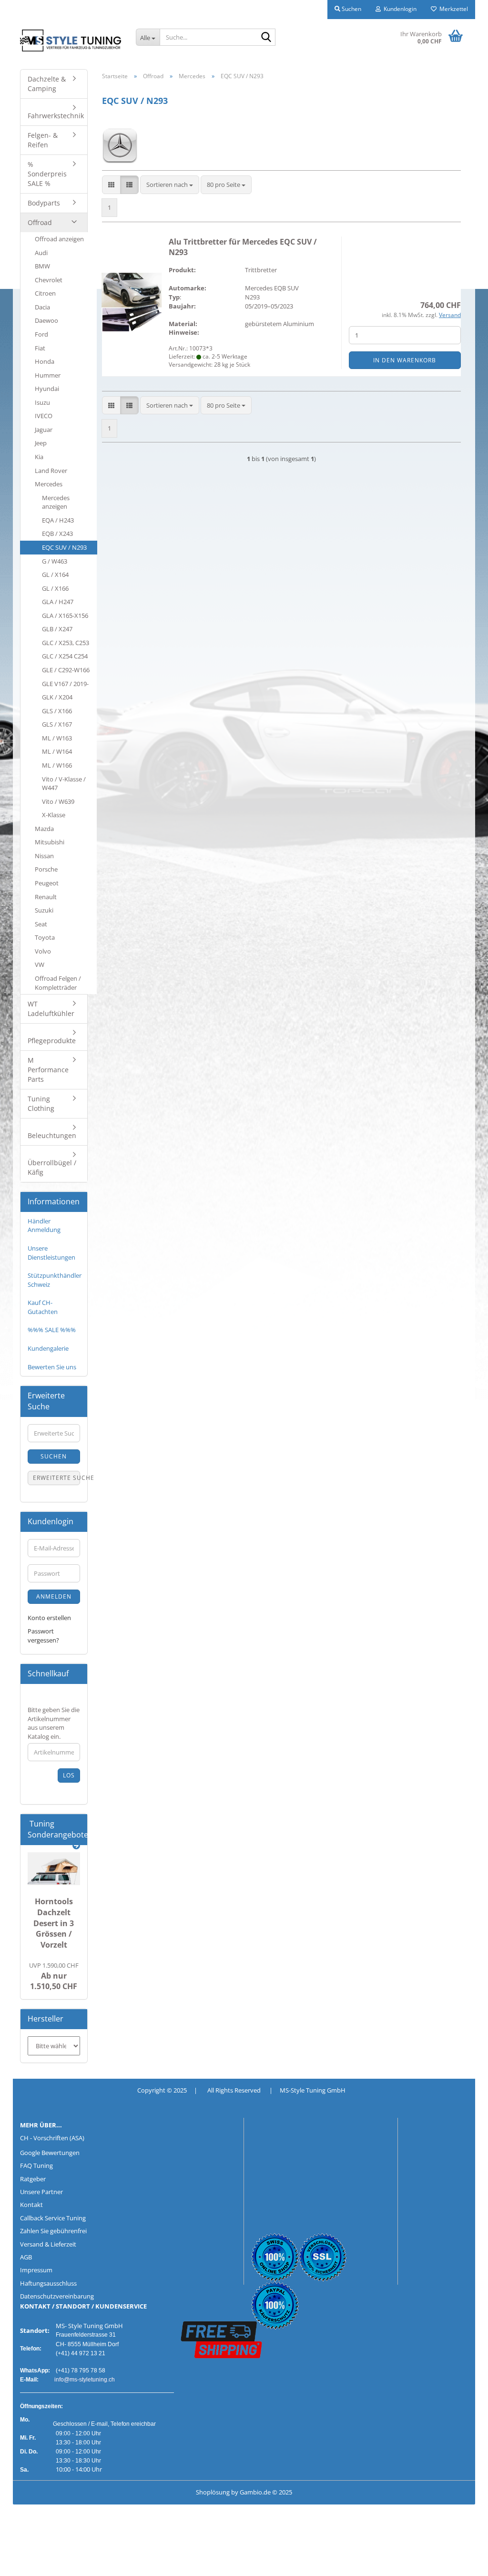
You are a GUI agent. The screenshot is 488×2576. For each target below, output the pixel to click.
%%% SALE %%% (52, 1330)
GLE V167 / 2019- (65, 684)
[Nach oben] (26, 2562)
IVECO (44, 416)
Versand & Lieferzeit (48, 2244)
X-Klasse (54, 815)
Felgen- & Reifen (43, 140)
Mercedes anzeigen (56, 502)
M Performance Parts (48, 1070)
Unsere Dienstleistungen (51, 1253)
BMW (42, 266)
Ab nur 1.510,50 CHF (54, 1976)
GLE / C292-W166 (66, 670)
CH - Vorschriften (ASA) (52, 2138)
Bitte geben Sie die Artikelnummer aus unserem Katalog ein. (54, 1723)
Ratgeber (33, 2179)
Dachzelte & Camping (47, 84)
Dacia (42, 307)
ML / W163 (57, 738)
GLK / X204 (57, 697)
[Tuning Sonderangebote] (76, 1846)
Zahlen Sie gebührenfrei (53, 2231)
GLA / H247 (58, 602)
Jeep (41, 443)
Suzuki (44, 910)
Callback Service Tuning (53, 2218)
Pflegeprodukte (52, 1041)
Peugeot (47, 883)
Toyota (45, 937)
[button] (111, 185)
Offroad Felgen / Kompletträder (58, 983)
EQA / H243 (58, 520)
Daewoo (46, 320)
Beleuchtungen (52, 1135)
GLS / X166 (57, 711)
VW (40, 965)
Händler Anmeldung (44, 1226)
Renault (46, 897)
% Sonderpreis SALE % (47, 174)
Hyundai (47, 389)
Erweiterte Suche (56, 1478)
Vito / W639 (58, 801)
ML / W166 (57, 765)
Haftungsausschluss (48, 2283)
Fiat (40, 348)
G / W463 (55, 561)
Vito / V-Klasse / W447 (64, 784)
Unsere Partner (41, 2192)
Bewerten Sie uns (52, 1367)
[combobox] (170, 185)
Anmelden (54, 1596)
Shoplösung (213, 2492)
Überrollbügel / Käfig (52, 1167)
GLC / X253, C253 (66, 643)
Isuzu (42, 402)
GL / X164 (55, 575)
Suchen (54, 1456)
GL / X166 (55, 588)
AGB (26, 2257)
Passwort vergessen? (43, 1636)
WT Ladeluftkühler (51, 1009)
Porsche (46, 869)
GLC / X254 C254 (65, 656)
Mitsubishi (50, 842)
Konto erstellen (49, 1618)
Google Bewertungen (50, 2153)
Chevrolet (49, 280)
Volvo (43, 951)
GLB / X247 (57, 629)
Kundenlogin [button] (399, 9)
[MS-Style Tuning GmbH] (71, 41)
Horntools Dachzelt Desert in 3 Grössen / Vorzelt (54, 1923)
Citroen (45, 293)
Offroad (40, 222)
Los (69, 1775)
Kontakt (31, 2205)
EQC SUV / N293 (64, 547)
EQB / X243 (57, 534)
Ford (41, 334)
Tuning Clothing (41, 1103)
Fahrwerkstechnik (56, 116)
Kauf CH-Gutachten (43, 1307)
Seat (41, 924)
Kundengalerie (48, 1348)
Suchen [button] (351, 9)
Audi (41, 253)
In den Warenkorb (405, 360)
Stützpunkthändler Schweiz (55, 1280)
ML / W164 (57, 751)
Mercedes (49, 484)
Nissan (44, 856)
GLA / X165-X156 (65, 616)
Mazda (44, 829)
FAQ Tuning (36, 2165)
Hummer (48, 375)
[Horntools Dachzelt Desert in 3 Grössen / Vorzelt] (54, 1869)
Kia (39, 457)
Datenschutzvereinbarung (57, 2296)
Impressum (36, 2270)
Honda (45, 361)
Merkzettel (452, 9)
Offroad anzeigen (59, 239)
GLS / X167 (57, 724)
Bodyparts (44, 203)
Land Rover (51, 471)
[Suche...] (266, 38)
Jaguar (44, 430)
